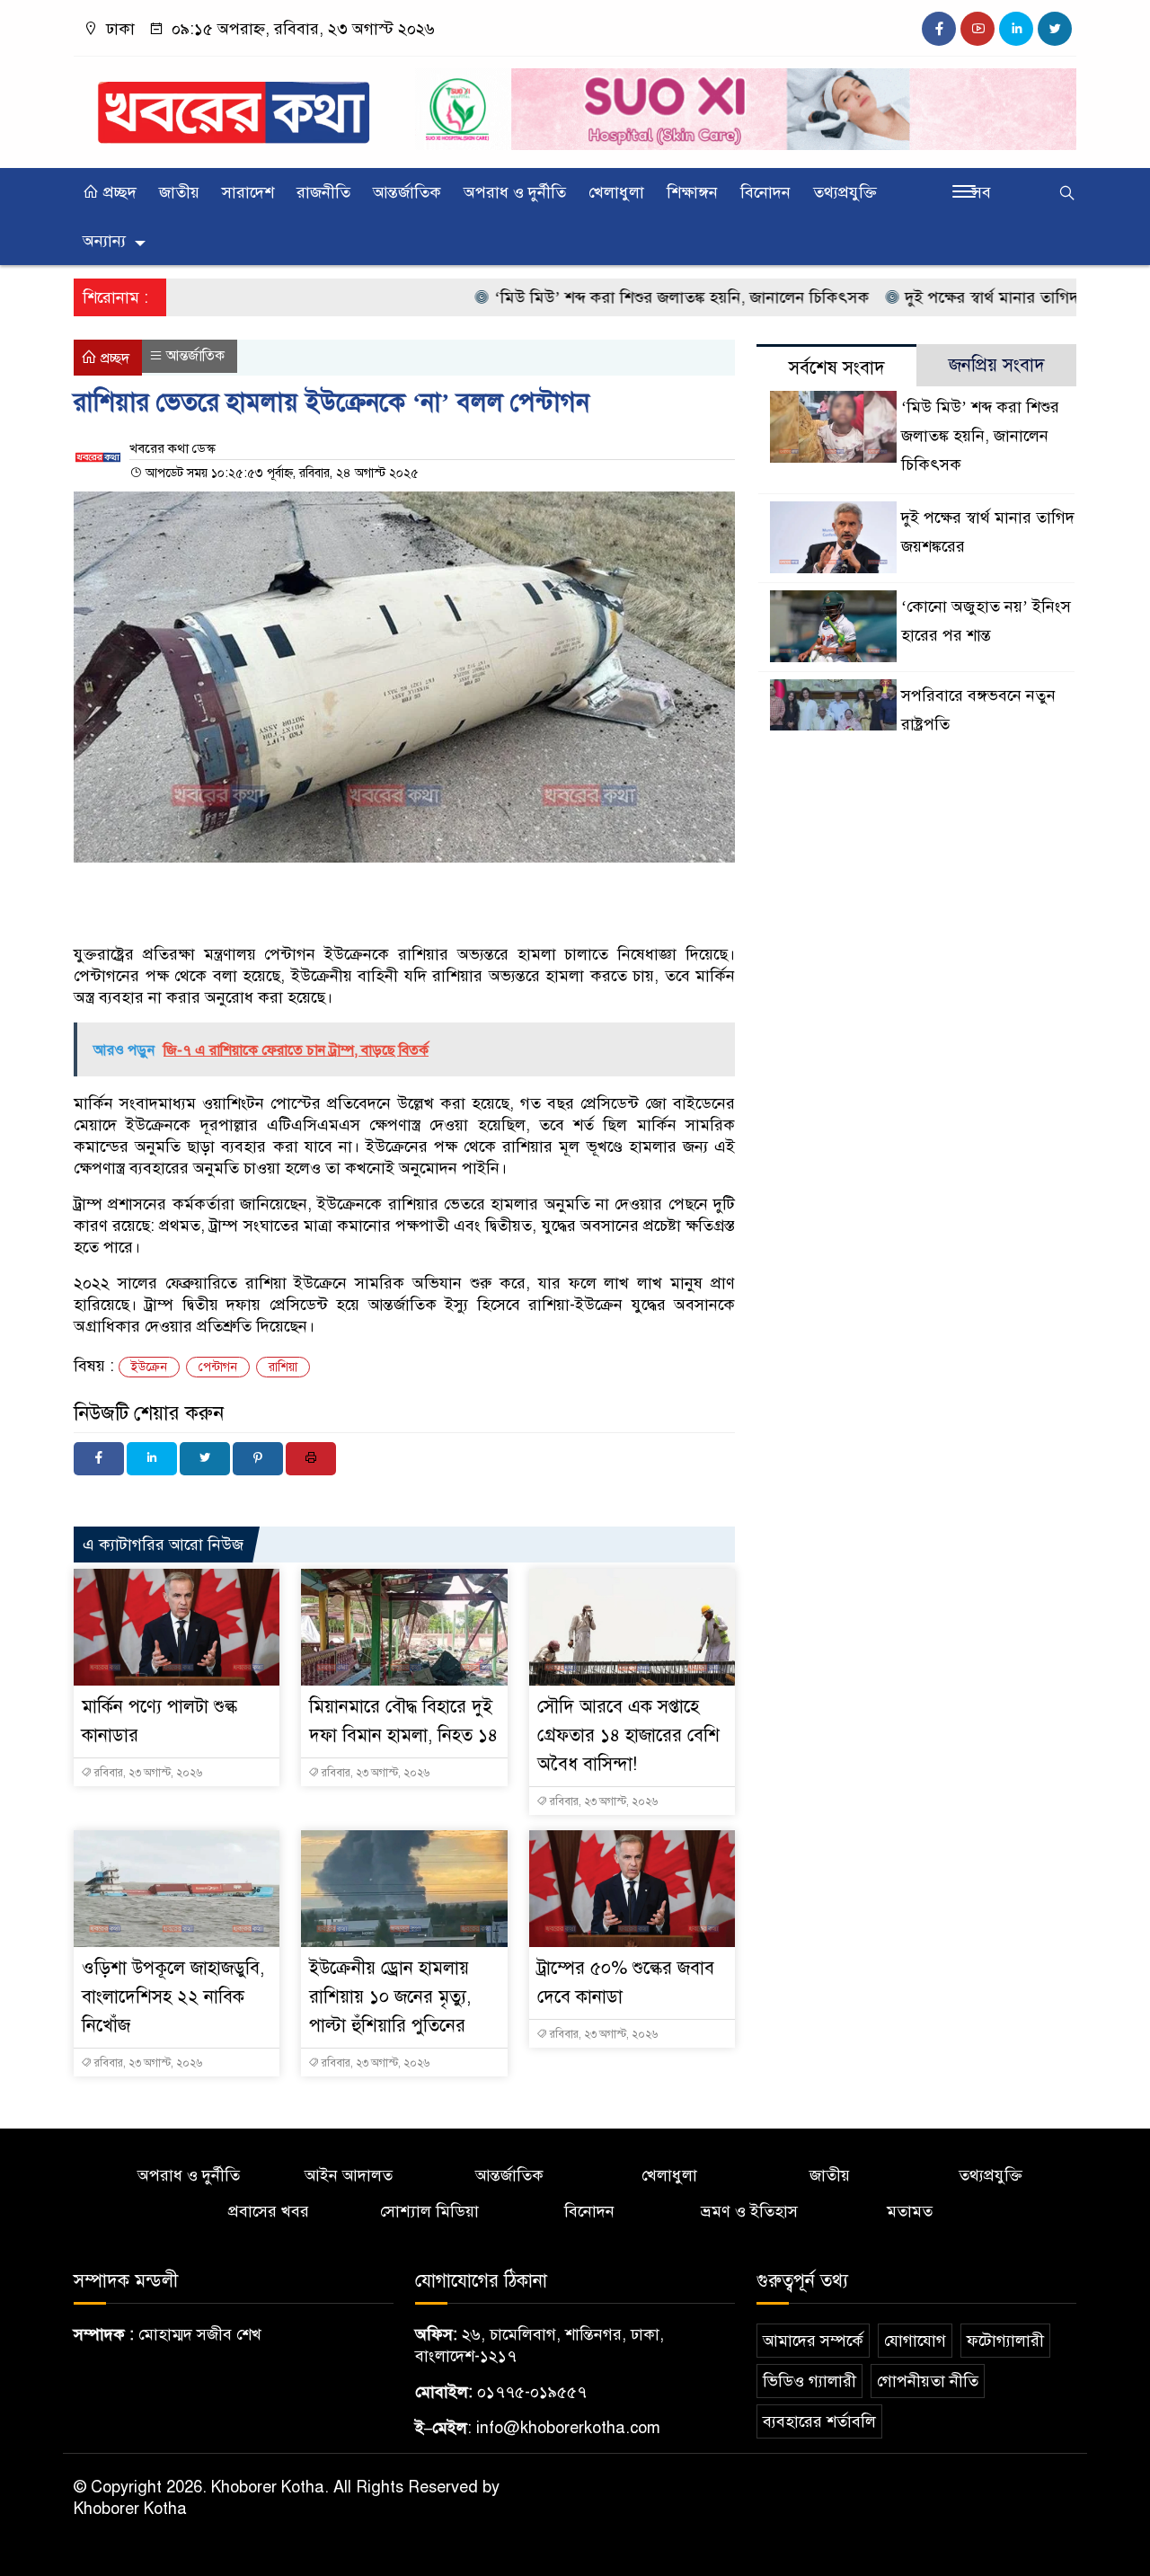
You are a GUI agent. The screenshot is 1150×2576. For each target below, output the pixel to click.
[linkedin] (1016, 29)
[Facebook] (99, 1459)
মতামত (910, 2211)
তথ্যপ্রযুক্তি (845, 192)
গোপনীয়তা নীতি (928, 2381)
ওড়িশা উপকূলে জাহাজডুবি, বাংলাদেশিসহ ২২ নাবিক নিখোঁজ (173, 1997)
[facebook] (939, 29)
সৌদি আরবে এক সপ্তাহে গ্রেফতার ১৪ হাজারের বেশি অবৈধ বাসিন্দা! (628, 1735)
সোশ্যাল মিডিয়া (429, 2211)
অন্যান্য (104, 241)
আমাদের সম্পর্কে (813, 2341)
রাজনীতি (323, 192)
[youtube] (977, 29)
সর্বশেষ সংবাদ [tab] (837, 368)
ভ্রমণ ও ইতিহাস (749, 2211)
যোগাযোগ (915, 2341)
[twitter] (1055, 29)
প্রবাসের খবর (269, 2211)
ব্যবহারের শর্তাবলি (819, 2421)
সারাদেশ (248, 192)
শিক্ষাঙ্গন (692, 192)
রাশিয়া (283, 1367)
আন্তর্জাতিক (407, 192)
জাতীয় (179, 192)
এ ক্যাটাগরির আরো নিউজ (163, 1545)
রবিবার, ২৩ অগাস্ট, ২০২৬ (147, 1773)
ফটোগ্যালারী (1005, 2341)
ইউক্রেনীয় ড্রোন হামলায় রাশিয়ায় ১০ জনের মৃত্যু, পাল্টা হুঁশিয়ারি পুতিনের (390, 1997)
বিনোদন (765, 192)
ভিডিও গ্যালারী (809, 2381)
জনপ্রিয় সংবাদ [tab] (997, 365)
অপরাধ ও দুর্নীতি (515, 192)
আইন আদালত (349, 2175)
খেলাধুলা (616, 192)
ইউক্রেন (149, 1367)
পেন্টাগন (218, 1367)
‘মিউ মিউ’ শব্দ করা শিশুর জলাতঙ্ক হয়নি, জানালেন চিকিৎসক (628, 297)
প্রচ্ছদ (118, 192)
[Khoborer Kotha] (234, 105)
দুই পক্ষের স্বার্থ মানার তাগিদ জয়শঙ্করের (972, 297)
